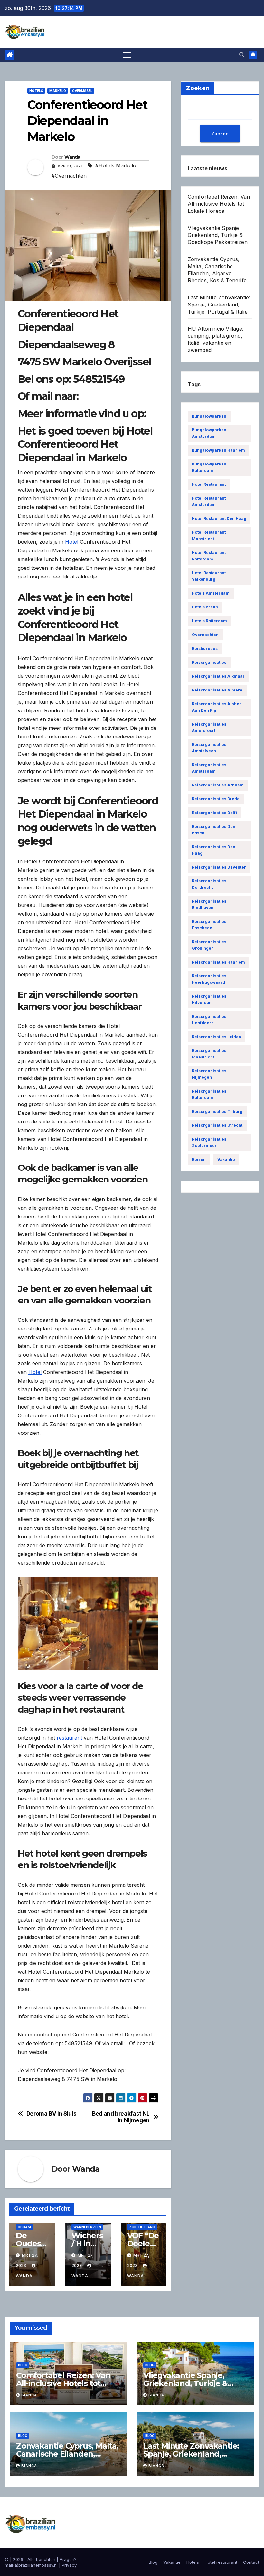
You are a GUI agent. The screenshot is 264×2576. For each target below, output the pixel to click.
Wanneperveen (87, 2227)
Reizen (199, 1159)
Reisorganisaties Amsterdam (209, 768)
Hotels (36, 91)
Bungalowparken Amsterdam (209, 433)
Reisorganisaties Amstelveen (209, 748)
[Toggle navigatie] (127, 55)
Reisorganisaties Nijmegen (209, 1074)
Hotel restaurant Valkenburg (209, 576)
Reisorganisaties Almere (217, 690)
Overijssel (82, 91)
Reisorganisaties (209, 662)
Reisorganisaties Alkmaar (218, 676)
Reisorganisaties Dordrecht (209, 884)
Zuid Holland (142, 2227)
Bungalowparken (209, 416)
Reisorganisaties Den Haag (214, 850)
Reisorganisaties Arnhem (218, 785)
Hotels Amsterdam (211, 593)
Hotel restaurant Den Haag (219, 518)
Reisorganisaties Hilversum (209, 999)
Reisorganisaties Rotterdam (209, 1094)
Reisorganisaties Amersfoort (209, 727)
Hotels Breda (205, 607)
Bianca (29, 2395)
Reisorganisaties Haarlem (218, 962)
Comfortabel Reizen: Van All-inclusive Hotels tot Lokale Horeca (219, 204)
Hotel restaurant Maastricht (209, 536)
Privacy (69, 2565)
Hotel (72, 542)
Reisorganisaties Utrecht (217, 1125)
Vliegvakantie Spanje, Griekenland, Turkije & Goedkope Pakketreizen (218, 235)
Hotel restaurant (209, 484)
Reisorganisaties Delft (214, 813)
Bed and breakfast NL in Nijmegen (121, 2117)
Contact (251, 2562)
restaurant (69, 1738)
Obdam (24, 2227)
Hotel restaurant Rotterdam (209, 556)
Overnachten (205, 635)
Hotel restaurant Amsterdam (209, 501)
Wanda (72, 157)
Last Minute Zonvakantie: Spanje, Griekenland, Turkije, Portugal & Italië (219, 305)
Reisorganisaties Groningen (209, 945)
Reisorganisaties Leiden (217, 1037)
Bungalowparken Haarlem (218, 450)
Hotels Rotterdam (209, 621)
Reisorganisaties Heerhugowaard (209, 979)
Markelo (58, 91)
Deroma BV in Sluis (52, 2114)
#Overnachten (69, 176)
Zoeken (220, 133)
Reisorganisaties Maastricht (209, 1054)
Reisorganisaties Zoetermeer (209, 1142)
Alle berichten (41, 2559)
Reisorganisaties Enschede (209, 925)
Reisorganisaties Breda (216, 799)
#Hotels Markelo (116, 165)
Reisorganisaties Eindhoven (209, 904)
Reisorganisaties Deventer (219, 867)
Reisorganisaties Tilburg (217, 1111)
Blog (23, 2365)
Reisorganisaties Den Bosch (214, 830)
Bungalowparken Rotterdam (209, 467)
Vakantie (226, 1159)
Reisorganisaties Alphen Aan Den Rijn (217, 707)
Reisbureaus (205, 649)
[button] (242, 55)
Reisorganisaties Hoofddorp (209, 1020)
